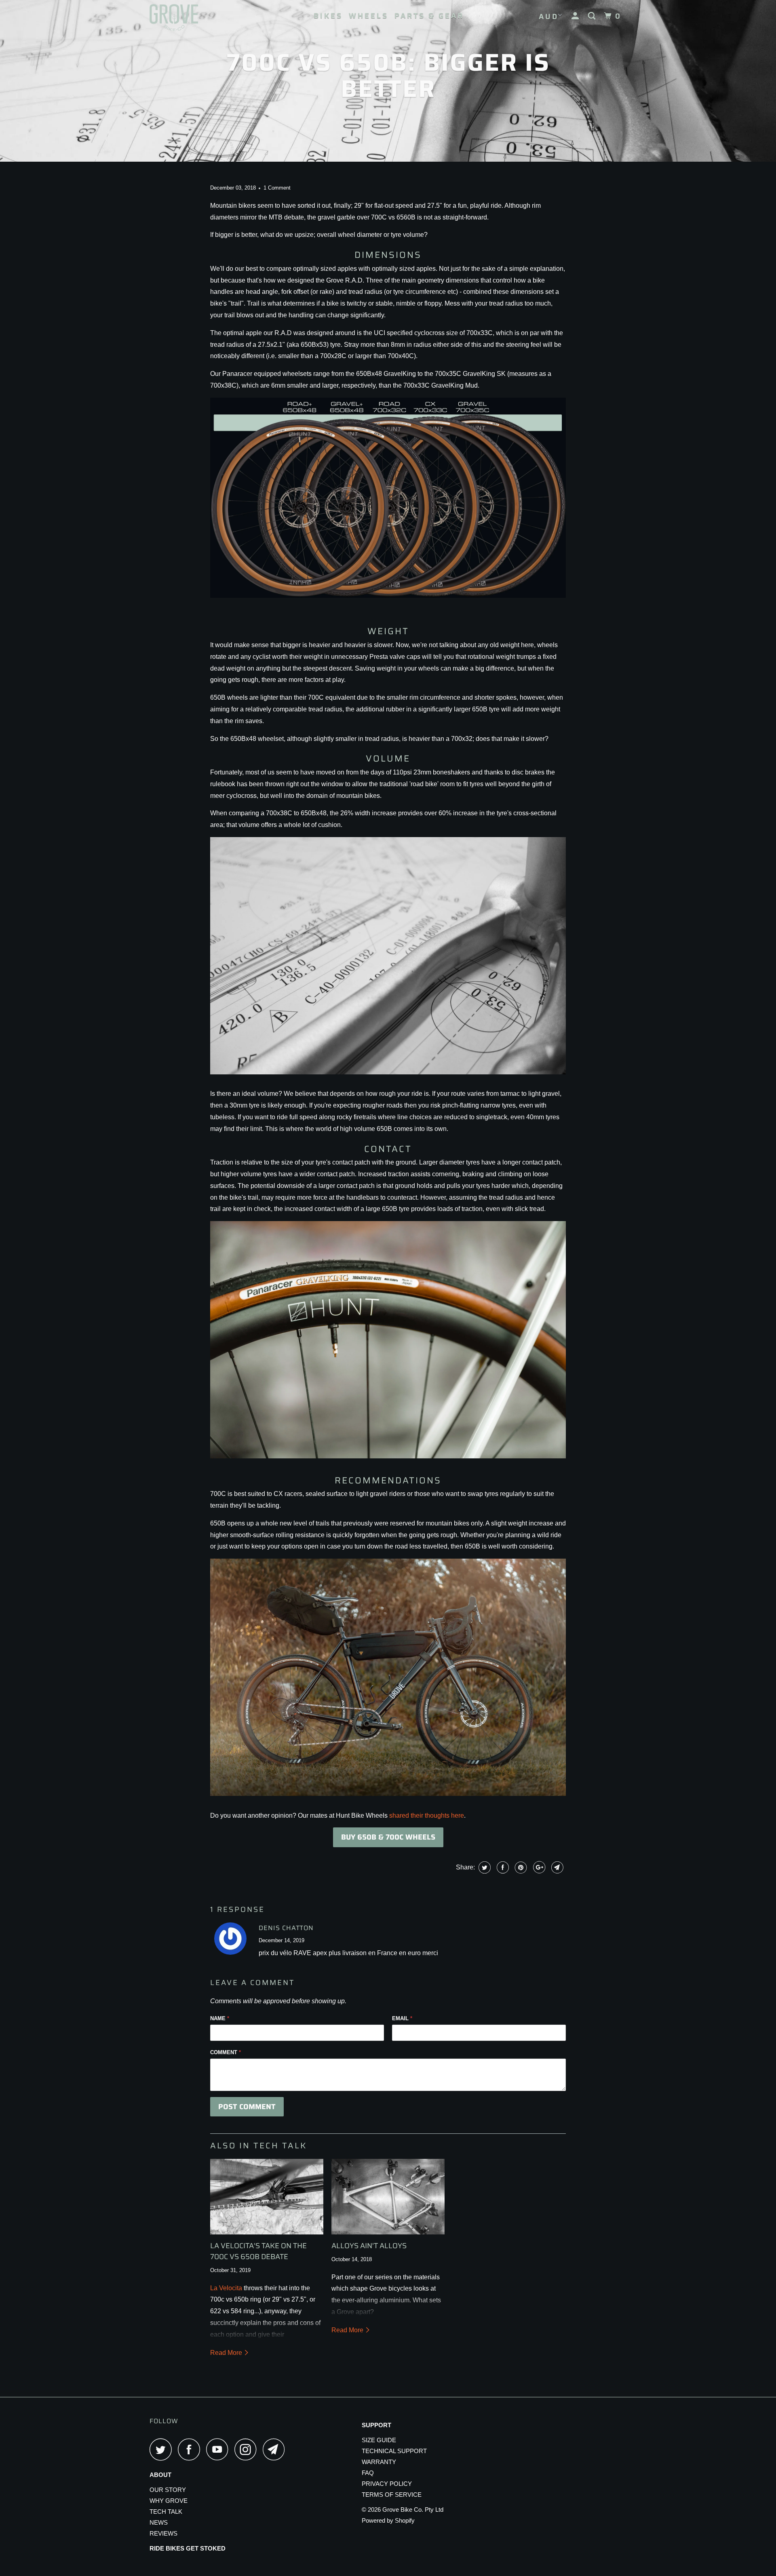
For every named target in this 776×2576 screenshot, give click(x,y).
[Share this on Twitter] (484, 1867)
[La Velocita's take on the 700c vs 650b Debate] (267, 2197)
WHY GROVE (169, 2501)
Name (220, 2018)
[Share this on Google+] (538, 1867)
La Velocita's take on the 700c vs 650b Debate (258, 2251)
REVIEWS (163, 2533)
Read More (227, 2353)
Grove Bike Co (402, 2510)
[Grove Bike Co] (191, 20)
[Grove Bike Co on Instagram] (248, 2449)
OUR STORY (168, 2490)
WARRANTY (379, 2462)
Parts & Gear (429, 16)
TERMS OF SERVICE (392, 2495)
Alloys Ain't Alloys (369, 2246)
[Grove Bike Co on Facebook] (191, 2449)
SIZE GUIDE (379, 2440)
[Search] (593, 16)
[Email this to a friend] (556, 1867)
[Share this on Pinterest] (520, 1867)
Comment (226, 2052)
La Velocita (226, 2288)
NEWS (159, 2522)
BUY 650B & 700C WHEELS (388, 1837)
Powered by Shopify (388, 2520)
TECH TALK (166, 2512)
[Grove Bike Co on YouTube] (219, 2449)
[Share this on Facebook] (502, 1867)
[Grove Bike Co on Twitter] (163, 2449)
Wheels (369, 16)
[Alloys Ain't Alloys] (388, 2197)
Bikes (328, 16)
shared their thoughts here (427, 1815)
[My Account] (577, 16)
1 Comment (277, 188)
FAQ (368, 2473)
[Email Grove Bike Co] (276, 2449)
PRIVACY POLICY (387, 2484)
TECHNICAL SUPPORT (394, 2451)
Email (402, 2018)
